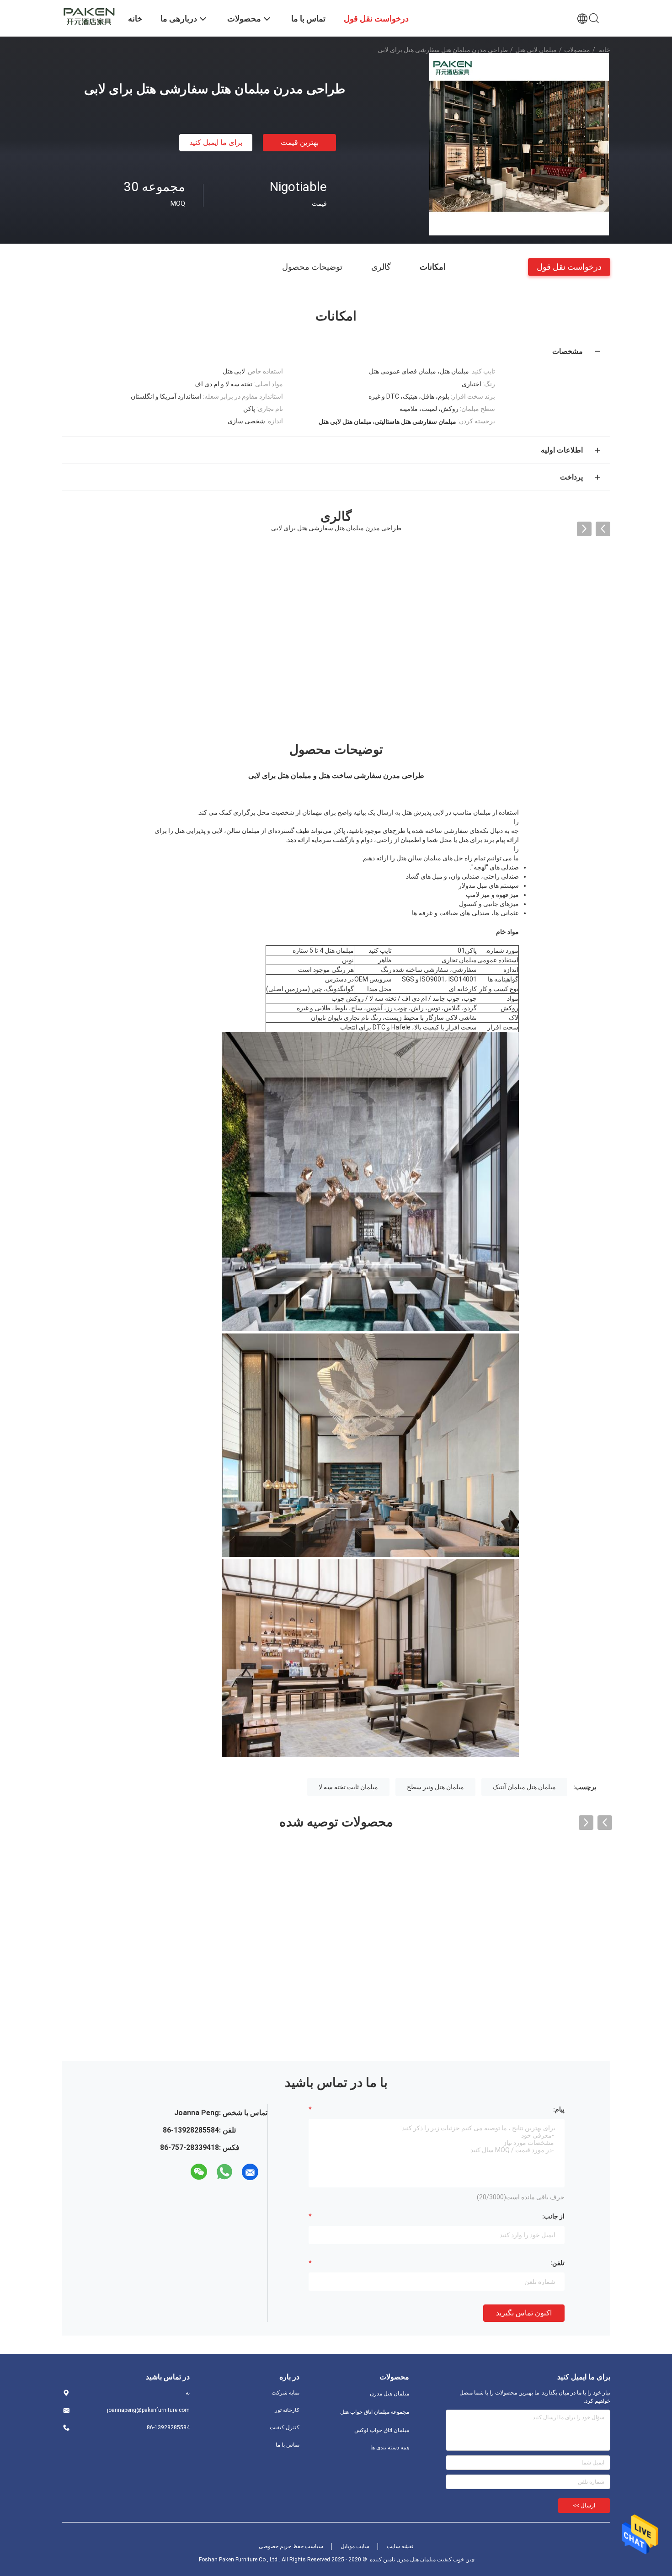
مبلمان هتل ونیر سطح (435, 1787)
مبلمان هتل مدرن (389, 2394)
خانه (605, 50)
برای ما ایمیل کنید (216, 142)
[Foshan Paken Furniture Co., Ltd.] (89, 15)
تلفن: (557, 2263)
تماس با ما (288, 2445)
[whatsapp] (224, 2172)
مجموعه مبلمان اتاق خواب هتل (375, 2412)
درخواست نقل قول (569, 266)
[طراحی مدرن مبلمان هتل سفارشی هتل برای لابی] (519, 144)
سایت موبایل (355, 2546)
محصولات (577, 50)
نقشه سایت (400, 2546)
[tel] (182, 2172)
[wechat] (199, 2172)
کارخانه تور (287, 2410)
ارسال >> (584, 2506)
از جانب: (553, 2216)
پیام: (559, 2109)
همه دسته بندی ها (390, 2448)
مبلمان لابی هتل (536, 50)
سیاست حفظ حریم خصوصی (291, 2546)
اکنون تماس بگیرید (524, 2313)
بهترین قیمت (300, 142)
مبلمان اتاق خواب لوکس (382, 2430)
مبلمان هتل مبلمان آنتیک (524, 1787)
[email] (250, 2172)
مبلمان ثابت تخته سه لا (348, 1787)
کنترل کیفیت (285, 2427)
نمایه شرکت (285, 2393)
